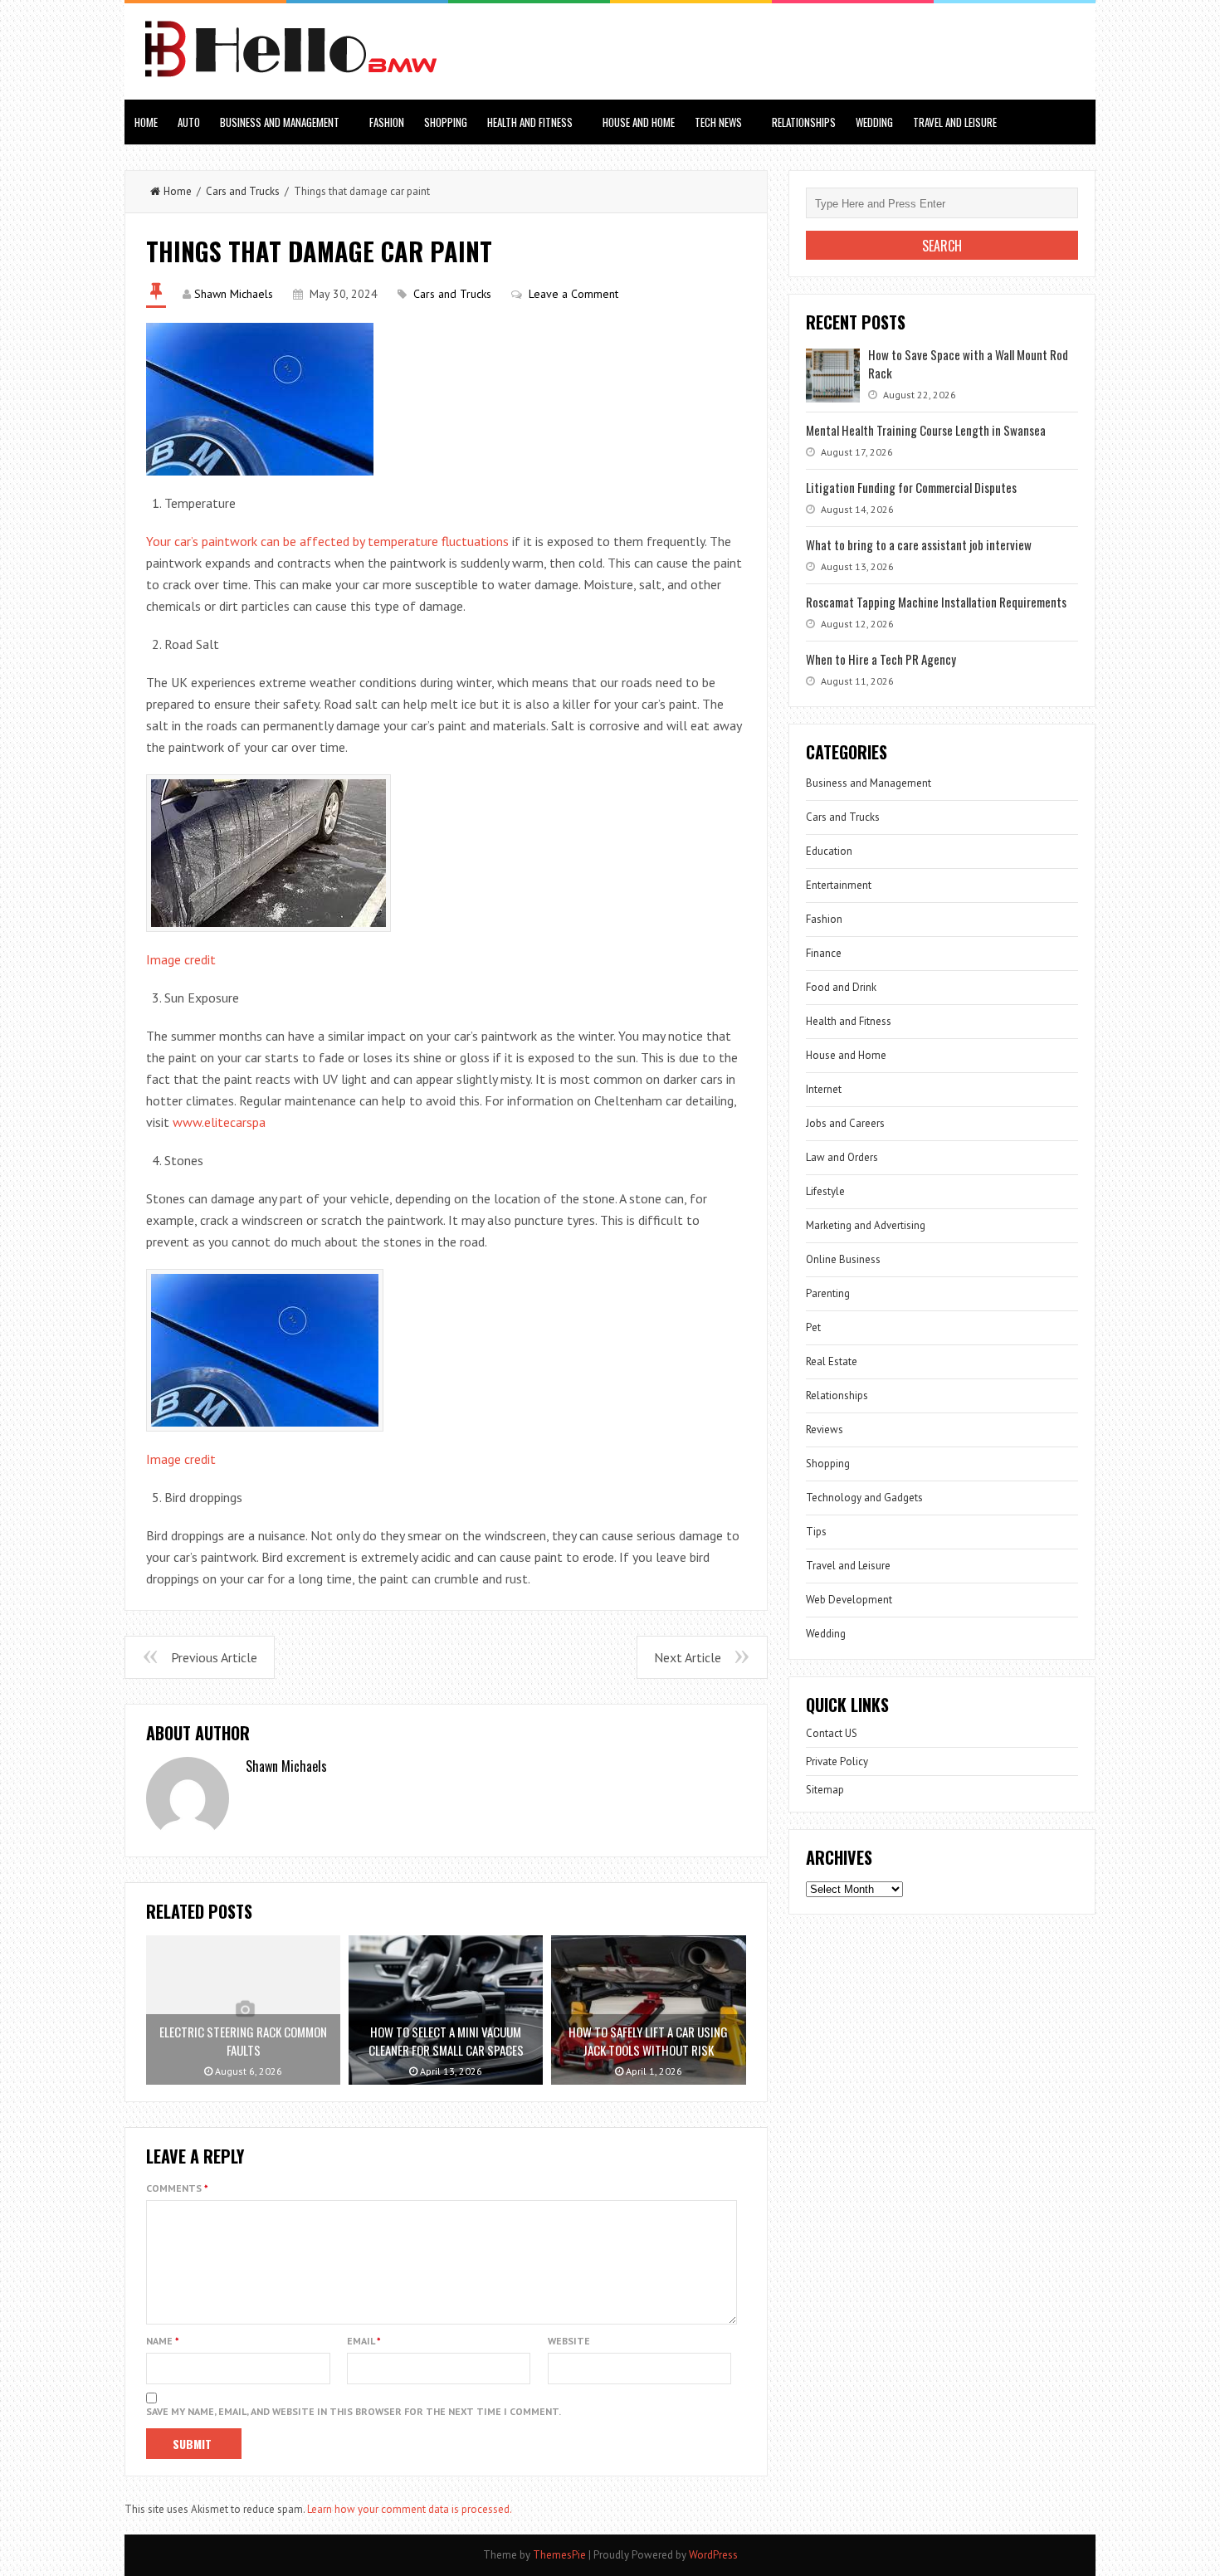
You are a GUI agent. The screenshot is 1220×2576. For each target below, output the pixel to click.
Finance (824, 953)
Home (146, 122)
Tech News (718, 122)
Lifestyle (825, 1191)
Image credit (181, 959)
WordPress (713, 2555)
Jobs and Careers (845, 1123)
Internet (824, 1089)
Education (829, 851)
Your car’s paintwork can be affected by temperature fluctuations (327, 541)
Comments (177, 2188)
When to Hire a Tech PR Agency (881, 659)
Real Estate (832, 1361)
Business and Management (280, 122)
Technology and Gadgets (864, 1498)
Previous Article (214, 1657)
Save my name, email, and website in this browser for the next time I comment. (354, 2411)
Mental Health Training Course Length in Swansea (926, 430)
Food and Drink (841, 987)
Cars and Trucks (243, 191)
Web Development (849, 1600)
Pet (813, 1327)
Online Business (843, 1259)
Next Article (688, 1657)
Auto (189, 122)
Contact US (832, 1733)
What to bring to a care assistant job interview (919, 544)
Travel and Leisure (955, 122)
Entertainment (839, 885)
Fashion (387, 122)
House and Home (639, 122)
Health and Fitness (530, 122)
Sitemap (825, 1790)
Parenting (828, 1293)
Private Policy (837, 1761)
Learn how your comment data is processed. (410, 2509)
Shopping (446, 122)
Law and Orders (842, 1157)
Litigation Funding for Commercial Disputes (911, 487)
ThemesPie (559, 2555)
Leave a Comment (573, 294)
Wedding (874, 122)
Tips (816, 1532)
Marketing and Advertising (866, 1225)
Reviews (825, 1429)
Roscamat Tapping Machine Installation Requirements (936, 602)
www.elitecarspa (219, 1122)
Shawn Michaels (234, 294)
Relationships (804, 122)
